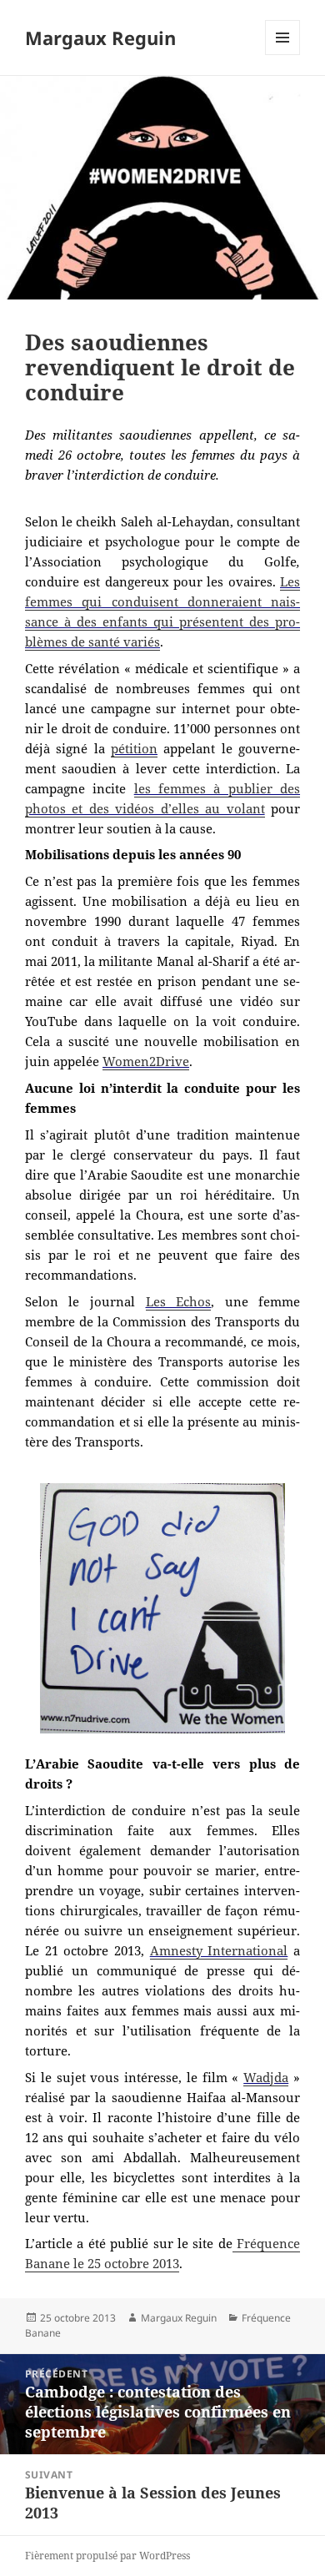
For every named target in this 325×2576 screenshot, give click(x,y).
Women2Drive (146, 1061)
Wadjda (266, 2077)
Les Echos (179, 1301)
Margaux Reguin (100, 38)
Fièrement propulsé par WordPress (107, 2556)
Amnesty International (219, 1950)
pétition (134, 748)
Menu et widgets (283, 55)
